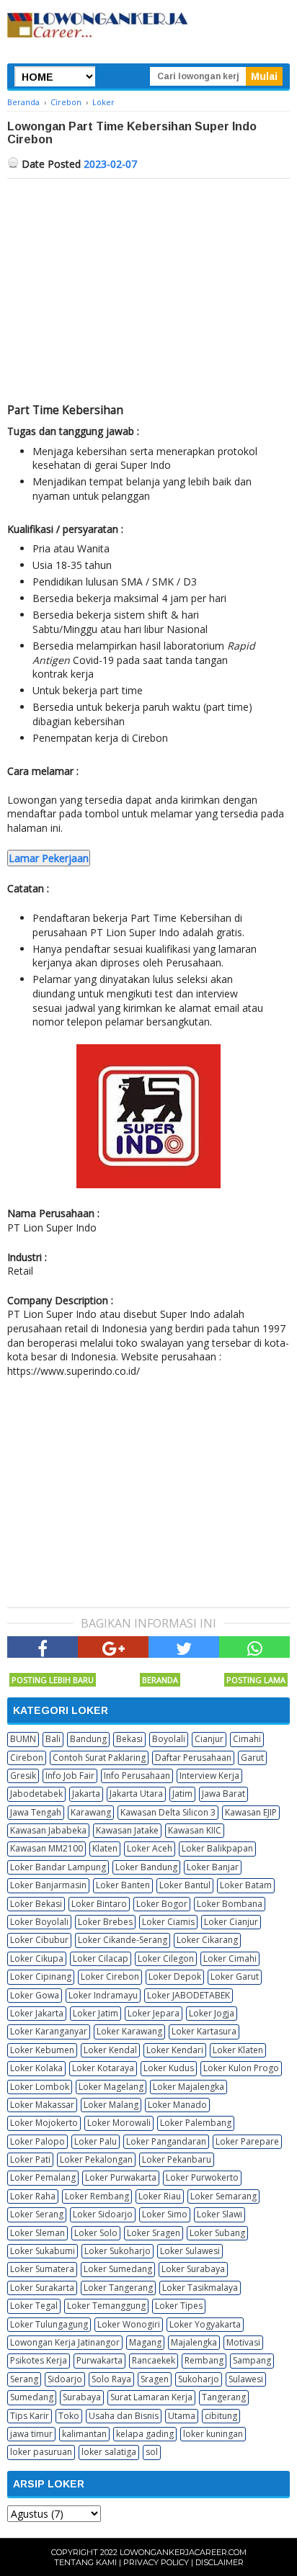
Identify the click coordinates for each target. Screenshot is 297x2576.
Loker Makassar (42, 2105)
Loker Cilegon (166, 1958)
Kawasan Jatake (127, 1830)
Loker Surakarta (42, 2288)
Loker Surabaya (193, 2269)
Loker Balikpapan (217, 1848)
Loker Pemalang (43, 2177)
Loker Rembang (97, 2196)
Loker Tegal (34, 2306)
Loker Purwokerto (202, 2177)
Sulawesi (246, 2379)
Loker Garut (235, 1976)
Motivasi (243, 2342)
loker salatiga (109, 2452)
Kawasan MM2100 (46, 1848)
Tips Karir (30, 2416)
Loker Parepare (247, 2141)
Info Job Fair (70, 1776)
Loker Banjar (213, 1867)
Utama (182, 2416)
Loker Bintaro (99, 1904)
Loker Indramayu (103, 1995)
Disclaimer (220, 2562)
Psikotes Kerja (39, 2360)
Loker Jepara (154, 2013)
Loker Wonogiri (129, 2324)
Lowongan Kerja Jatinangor (65, 2342)
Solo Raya (111, 2379)
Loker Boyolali (39, 1922)
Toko (69, 2416)
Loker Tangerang (118, 2288)
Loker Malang (111, 2105)
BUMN (23, 1739)
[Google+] (113, 1647)
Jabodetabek (36, 1794)
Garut (252, 1758)
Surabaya (82, 2397)
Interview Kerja (209, 1776)
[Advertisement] (148, 287)
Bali (53, 1739)
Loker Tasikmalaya (200, 2288)
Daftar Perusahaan (193, 1758)
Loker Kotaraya (103, 2068)
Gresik (23, 1776)
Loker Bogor (162, 1904)
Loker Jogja (212, 2013)
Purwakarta (99, 2360)
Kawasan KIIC (195, 1830)
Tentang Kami (85, 2562)
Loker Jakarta (37, 2013)
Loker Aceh (150, 1848)
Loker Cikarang (207, 1940)
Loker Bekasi (36, 1904)
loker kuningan (213, 2434)
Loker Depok (175, 1976)
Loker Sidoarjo (103, 2214)
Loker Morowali (119, 2123)
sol (152, 2452)
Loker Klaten (238, 2050)
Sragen (155, 2379)
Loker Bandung (146, 1867)
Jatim (182, 1794)
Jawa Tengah (36, 1812)
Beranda (160, 1680)
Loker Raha (33, 2196)
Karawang (91, 1812)
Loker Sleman (37, 2233)
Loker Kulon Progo (241, 2068)
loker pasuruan (41, 2452)
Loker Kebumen (42, 2050)
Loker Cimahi (230, 1958)
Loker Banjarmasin (48, 1885)
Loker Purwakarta (121, 2177)
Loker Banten (123, 1885)
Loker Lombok (40, 2087)
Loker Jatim (96, 2013)
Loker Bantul (185, 1885)
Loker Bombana (230, 1904)
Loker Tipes (179, 2306)
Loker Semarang (223, 2196)
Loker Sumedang (118, 2269)
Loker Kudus (169, 2068)
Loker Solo (96, 2233)
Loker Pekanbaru (177, 2159)
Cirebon (27, 1758)
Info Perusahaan (137, 1776)
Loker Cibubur (39, 1940)
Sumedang (32, 2397)
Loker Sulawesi (190, 2251)
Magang (145, 2342)
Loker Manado (177, 2105)
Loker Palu (96, 2141)
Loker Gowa (35, 1995)
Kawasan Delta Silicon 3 (168, 1812)
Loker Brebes (105, 1922)
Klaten (105, 1848)
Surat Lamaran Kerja (151, 2397)
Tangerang (224, 2397)
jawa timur (31, 2434)
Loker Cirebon (110, 1976)
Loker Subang (217, 2233)
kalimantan (84, 2434)
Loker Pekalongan (96, 2159)
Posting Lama (256, 1680)
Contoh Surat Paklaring (99, 1758)
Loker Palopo (37, 2141)
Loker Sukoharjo (118, 2251)
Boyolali (169, 1739)
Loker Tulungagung (49, 2324)
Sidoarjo (65, 2379)
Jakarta (86, 1794)
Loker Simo (165, 2214)
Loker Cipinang (41, 1976)
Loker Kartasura (204, 2031)
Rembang (204, 2360)
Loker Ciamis (168, 1922)
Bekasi (129, 1739)
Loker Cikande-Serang (123, 1940)
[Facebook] (43, 1647)
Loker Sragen (154, 2233)
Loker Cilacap (101, 1958)
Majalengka (194, 2342)
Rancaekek (154, 2360)
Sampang (252, 2360)
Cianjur (209, 1739)
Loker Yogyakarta (205, 2324)
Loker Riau (160, 2196)
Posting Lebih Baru (53, 1680)
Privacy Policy (156, 2562)
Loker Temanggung (106, 2306)
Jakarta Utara (136, 1794)
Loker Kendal (110, 2050)
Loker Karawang (129, 2031)
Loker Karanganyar (49, 2031)
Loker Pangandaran (166, 2141)
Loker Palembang (196, 2123)
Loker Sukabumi (43, 2251)
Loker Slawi (220, 2214)
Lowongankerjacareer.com (183, 2552)
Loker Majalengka (189, 2087)
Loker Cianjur (231, 1922)
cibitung (221, 2416)
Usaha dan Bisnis (124, 2416)
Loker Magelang (111, 2087)
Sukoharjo (199, 2379)
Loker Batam (246, 1885)
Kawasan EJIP (251, 1812)
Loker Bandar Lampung (58, 1867)
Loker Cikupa (37, 1958)
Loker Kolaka (36, 2068)
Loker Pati (30, 2159)
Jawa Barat (223, 1794)
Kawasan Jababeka (48, 1830)
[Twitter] (184, 1647)
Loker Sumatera (42, 2269)
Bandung (88, 1739)
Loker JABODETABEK (189, 1995)
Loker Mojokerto (44, 2123)
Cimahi (247, 1739)
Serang (24, 2379)
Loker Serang (37, 2214)
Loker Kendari (175, 2050)
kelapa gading (145, 2434)
